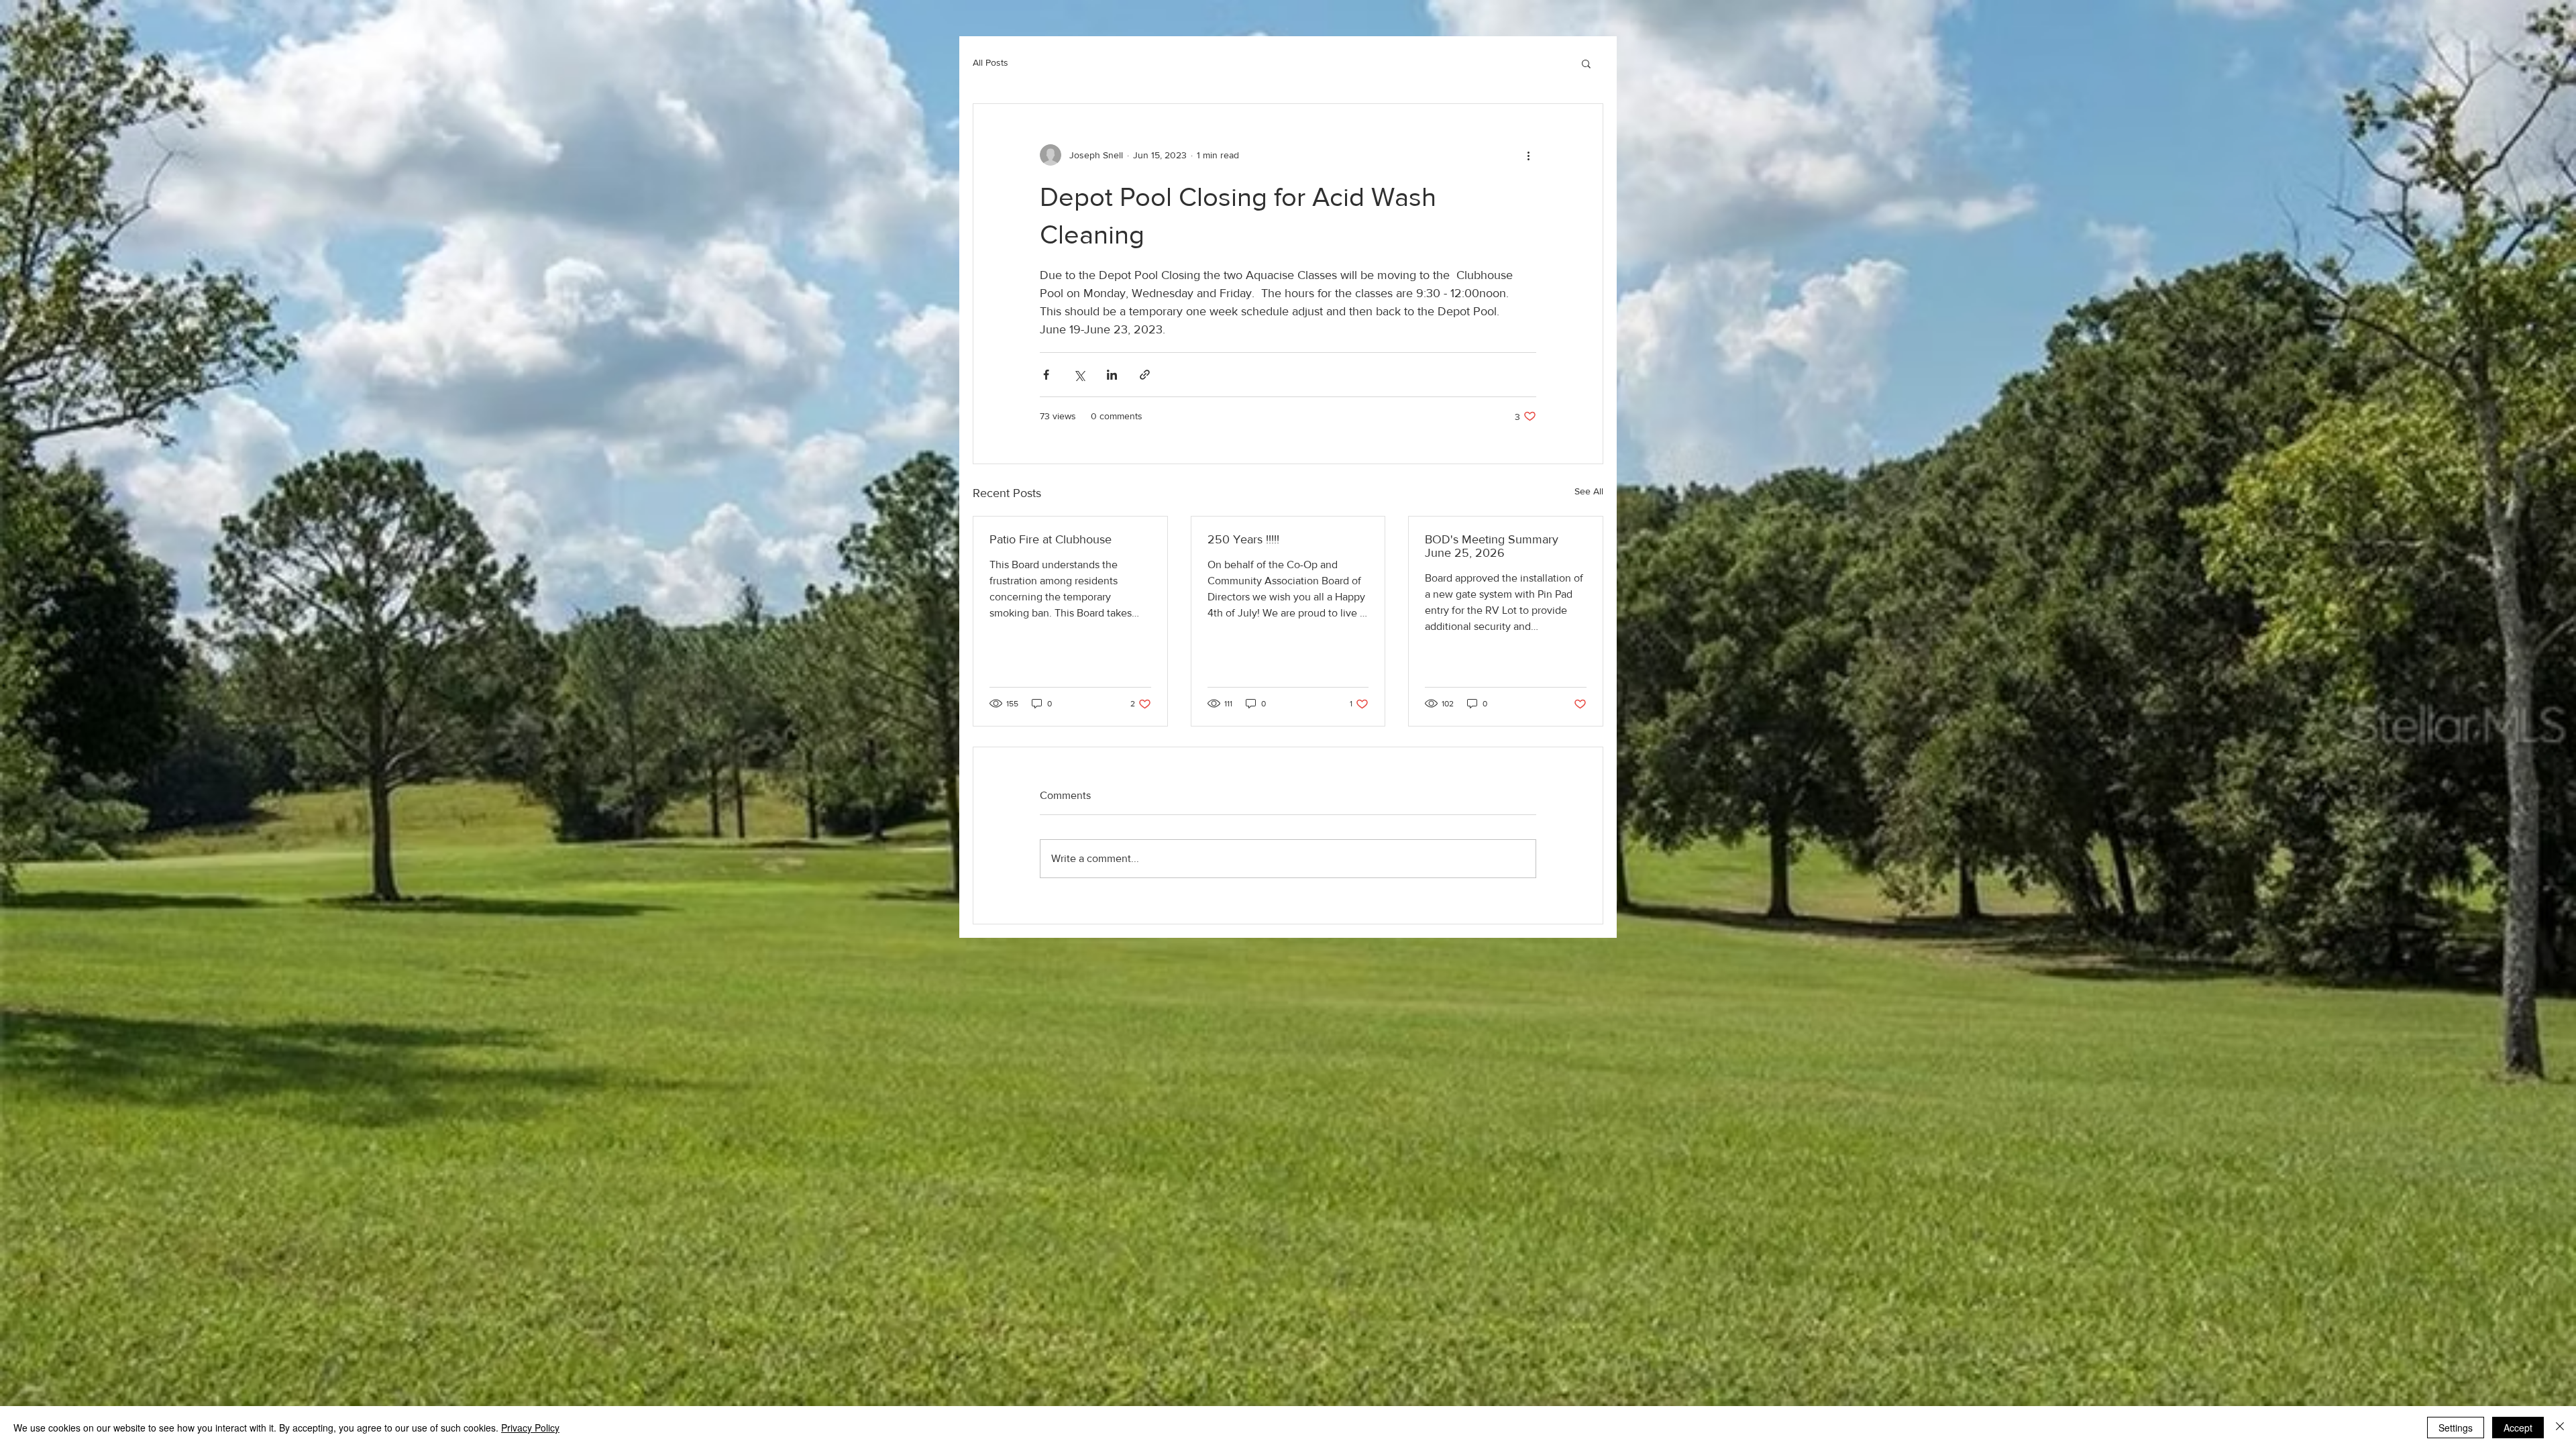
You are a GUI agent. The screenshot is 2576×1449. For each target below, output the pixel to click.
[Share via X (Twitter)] (1079, 375)
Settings (2456, 1428)
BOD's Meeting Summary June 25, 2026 (1492, 546)
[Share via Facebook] (1046, 375)
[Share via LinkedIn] (1112, 375)
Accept (2518, 1428)
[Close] (2560, 1428)
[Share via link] (1145, 375)
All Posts (990, 62)
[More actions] (1528, 155)
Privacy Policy (530, 1428)
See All (1589, 491)
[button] (1586, 63)
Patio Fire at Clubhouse (1051, 539)
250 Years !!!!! (1243, 539)
